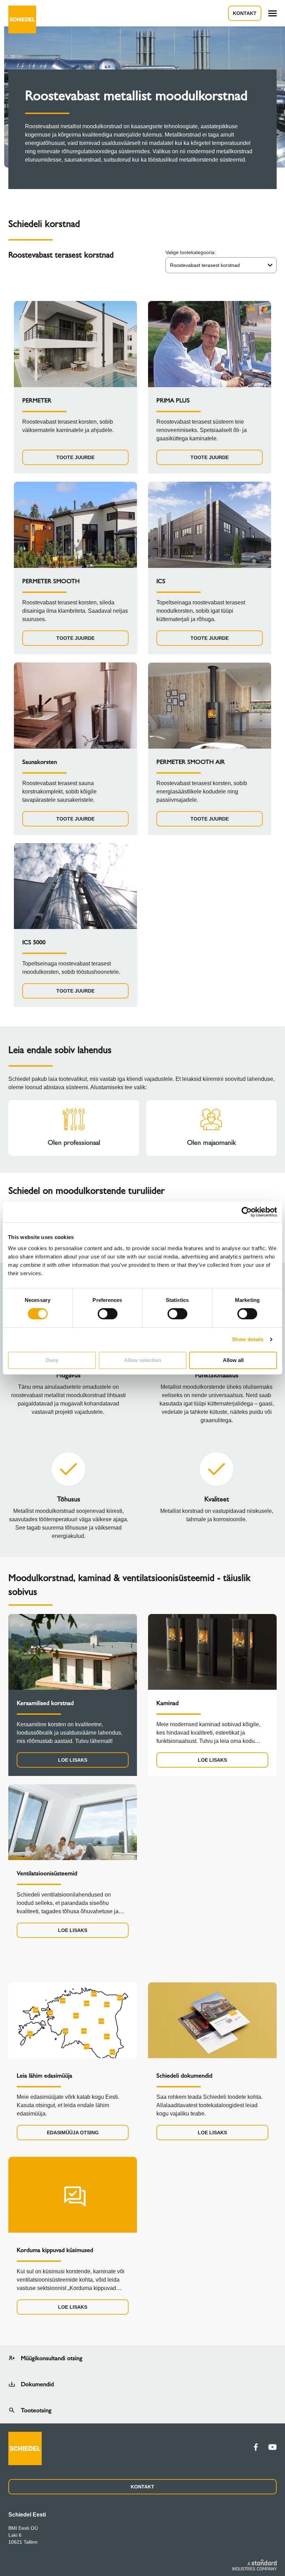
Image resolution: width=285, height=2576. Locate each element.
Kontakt (245, 13)
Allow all (233, 1360)
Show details (248, 1339)
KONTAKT (142, 2487)
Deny (52, 1360)
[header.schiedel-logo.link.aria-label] (22, 13)
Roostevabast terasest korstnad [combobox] (205, 265)
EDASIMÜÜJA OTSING (73, 2133)
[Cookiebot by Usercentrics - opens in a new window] (247, 1212)
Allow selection (143, 1360)
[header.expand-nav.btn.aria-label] (272, 13)
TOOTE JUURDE (75, 457)
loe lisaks (73, 1760)
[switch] (108, 1314)
